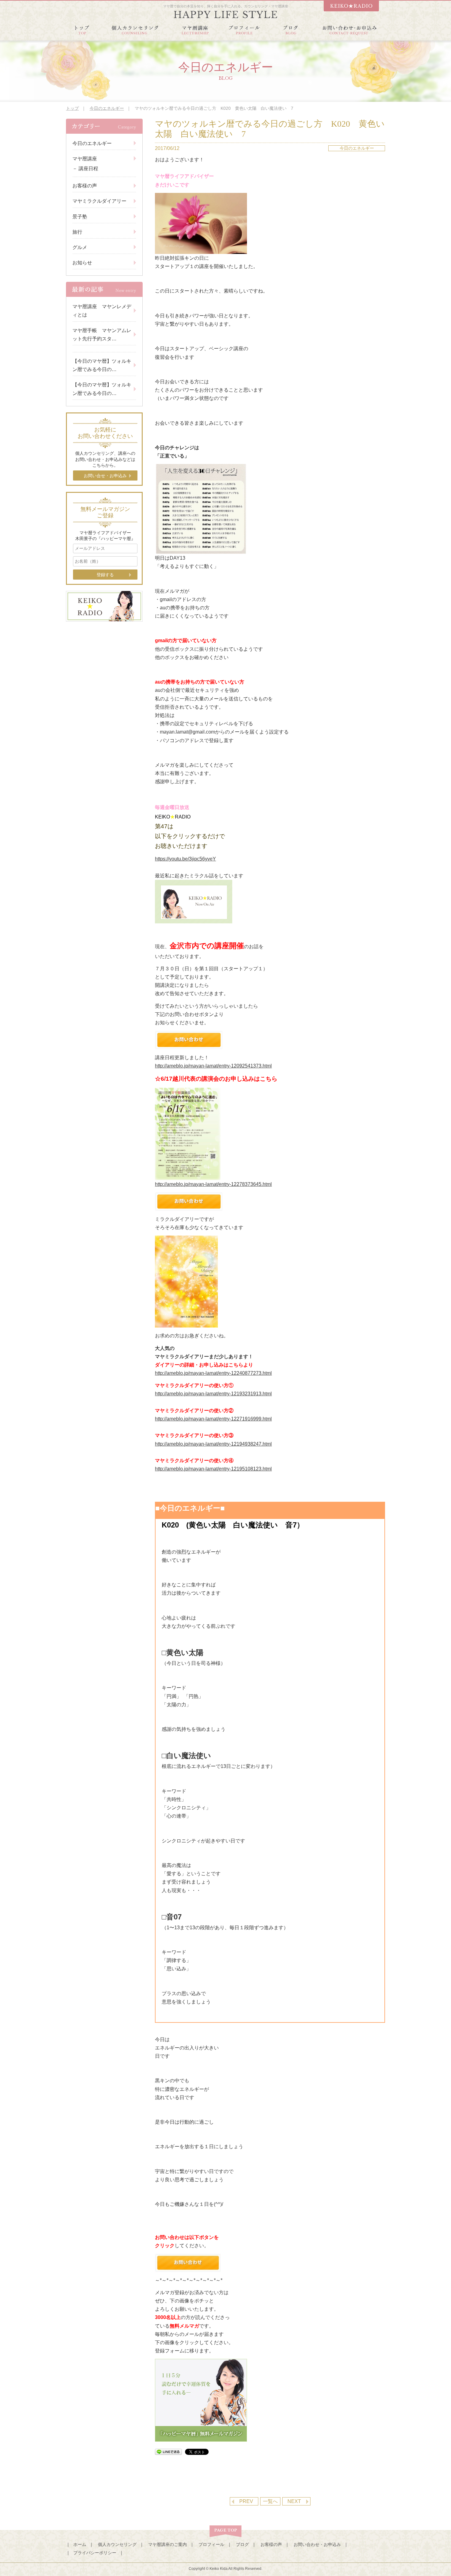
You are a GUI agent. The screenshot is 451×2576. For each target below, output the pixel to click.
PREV (246, 2501)
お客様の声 (85, 186)
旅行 (77, 232)
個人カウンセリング (117, 2544)
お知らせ (82, 263)
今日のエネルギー (107, 108)
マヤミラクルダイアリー (99, 201)
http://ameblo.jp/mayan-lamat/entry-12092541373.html (213, 1066)
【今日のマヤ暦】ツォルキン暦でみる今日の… (102, 365)
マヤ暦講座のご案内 (168, 2544)
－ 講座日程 (85, 169)
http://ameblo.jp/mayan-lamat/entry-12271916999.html (213, 1419)
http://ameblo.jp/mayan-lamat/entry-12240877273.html (213, 1373)
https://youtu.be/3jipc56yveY (185, 859)
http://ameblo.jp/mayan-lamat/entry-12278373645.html (213, 1184)
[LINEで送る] (168, 2452)
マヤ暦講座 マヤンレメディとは (102, 311)
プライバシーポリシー (95, 2553)
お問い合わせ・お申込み (317, 2544)
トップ (72, 108)
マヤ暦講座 (85, 159)
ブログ (242, 2544)
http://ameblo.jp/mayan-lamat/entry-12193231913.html (213, 1394)
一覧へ (270, 2501)
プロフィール (211, 2544)
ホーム (80, 2544)
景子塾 (80, 217)
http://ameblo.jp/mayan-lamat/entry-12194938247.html (213, 1444)
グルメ (80, 247)
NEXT (294, 2501)
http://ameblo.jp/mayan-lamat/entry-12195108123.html (213, 1469)
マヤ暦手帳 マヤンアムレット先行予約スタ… (102, 335)
